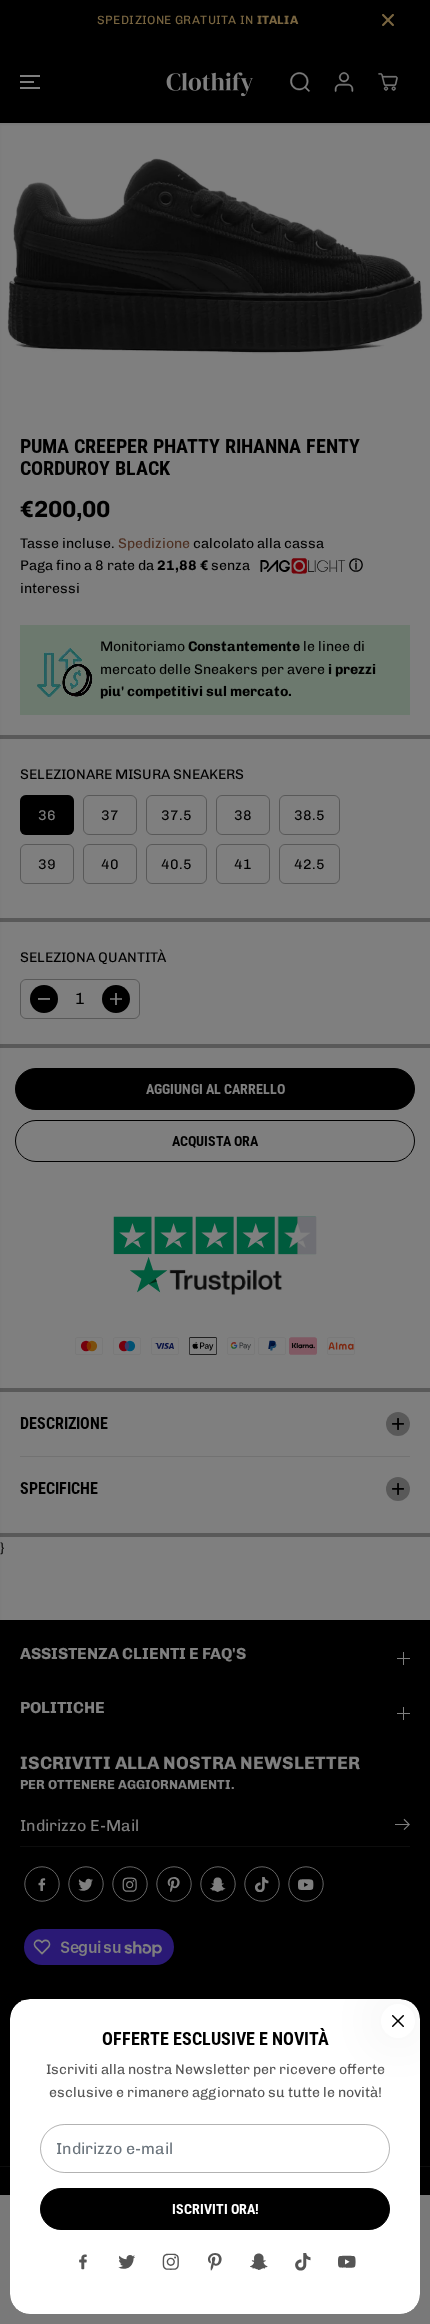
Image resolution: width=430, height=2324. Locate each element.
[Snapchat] (259, 2262)
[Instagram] (171, 2262)
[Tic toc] (303, 2262)
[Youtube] (347, 2262)
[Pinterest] (215, 2262)
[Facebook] (83, 2262)
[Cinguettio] (127, 2262)
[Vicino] (398, 2021)
